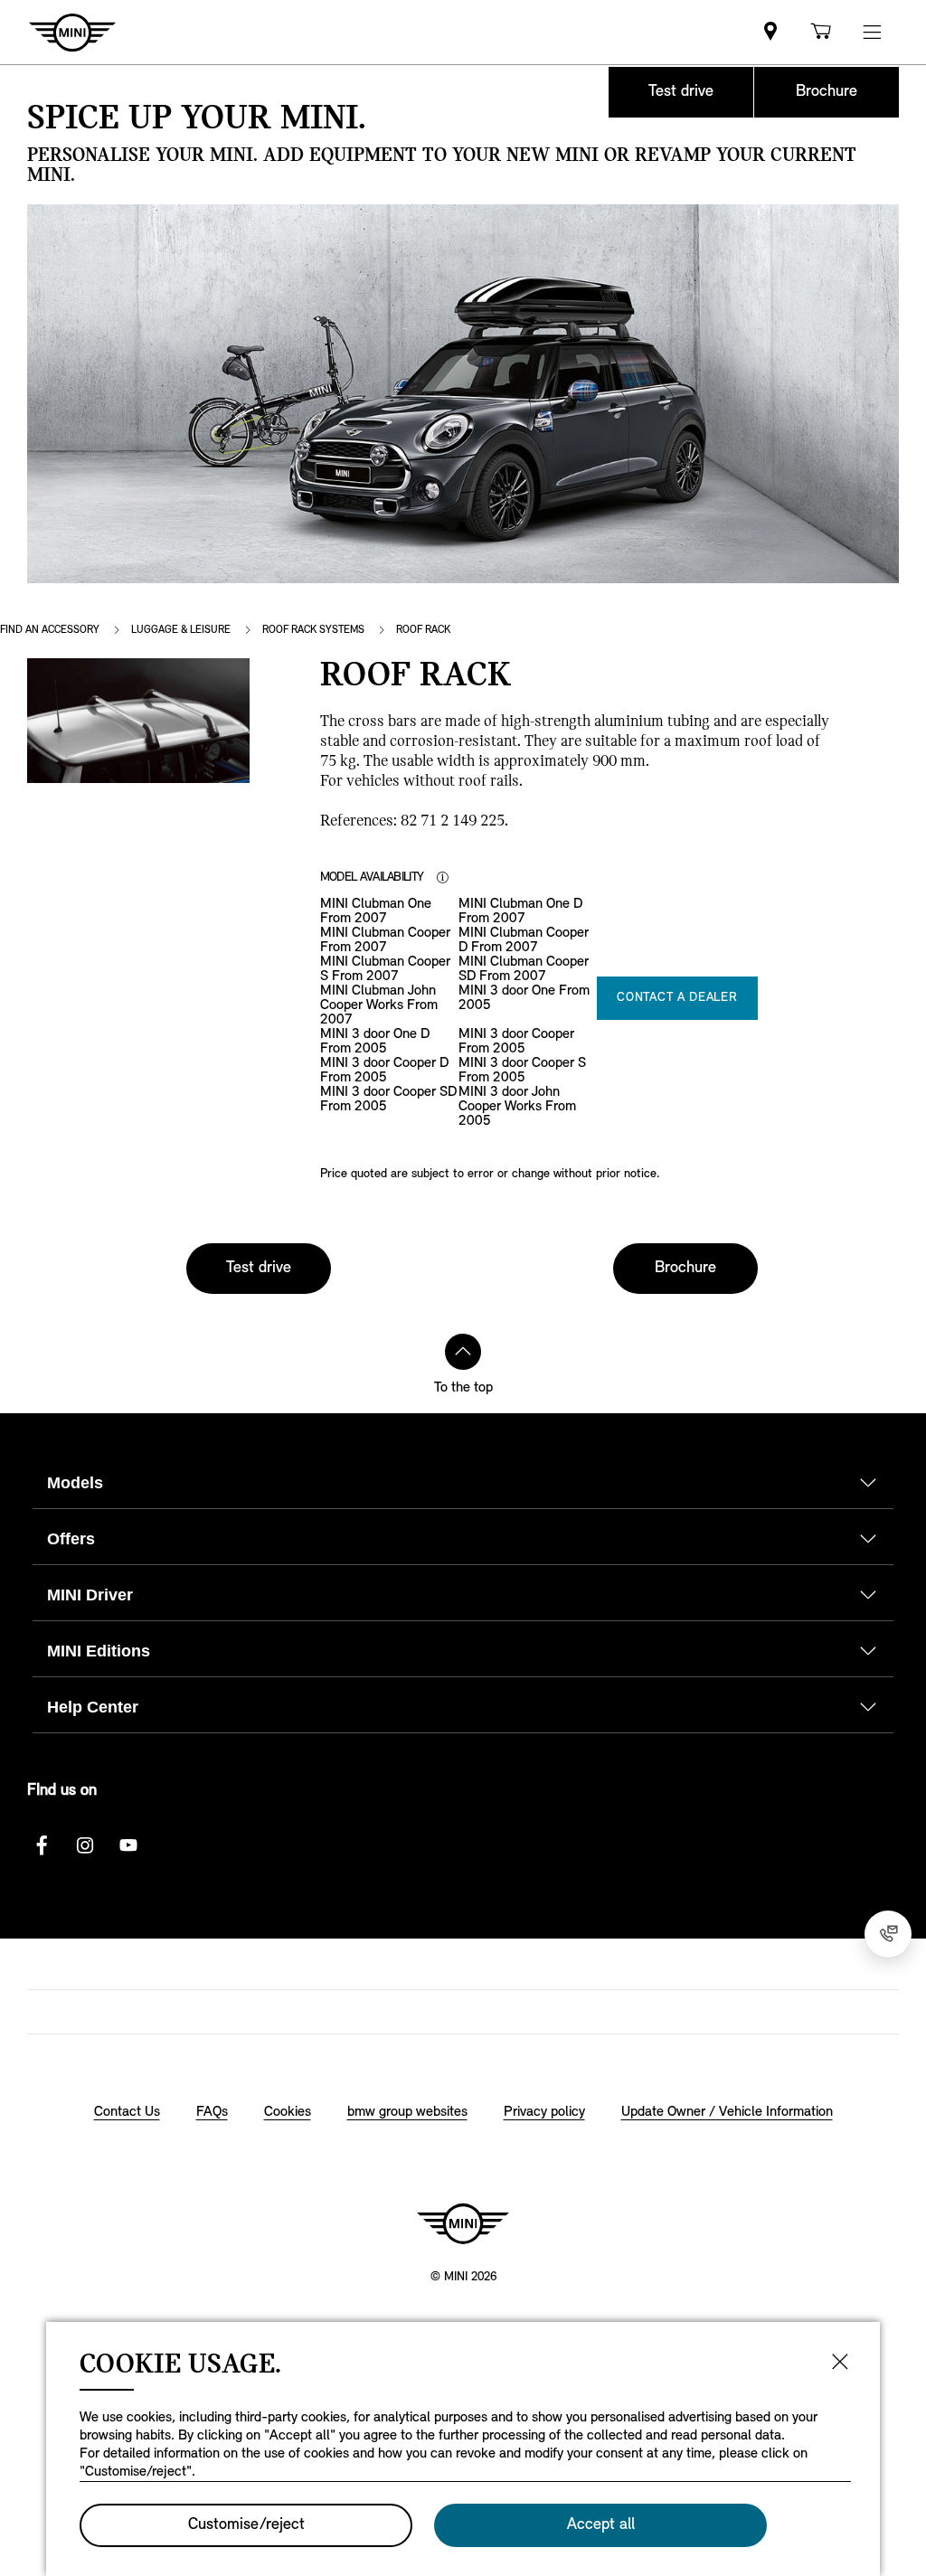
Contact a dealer (677, 998)
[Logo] (463, 2223)
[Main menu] (872, 32)
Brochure (827, 92)
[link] (770, 32)
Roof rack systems (313, 630)
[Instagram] (85, 1845)
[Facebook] (42, 1845)
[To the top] (463, 1352)
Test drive (681, 92)
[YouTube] (128, 1845)
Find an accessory (50, 630)
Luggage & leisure (181, 630)
